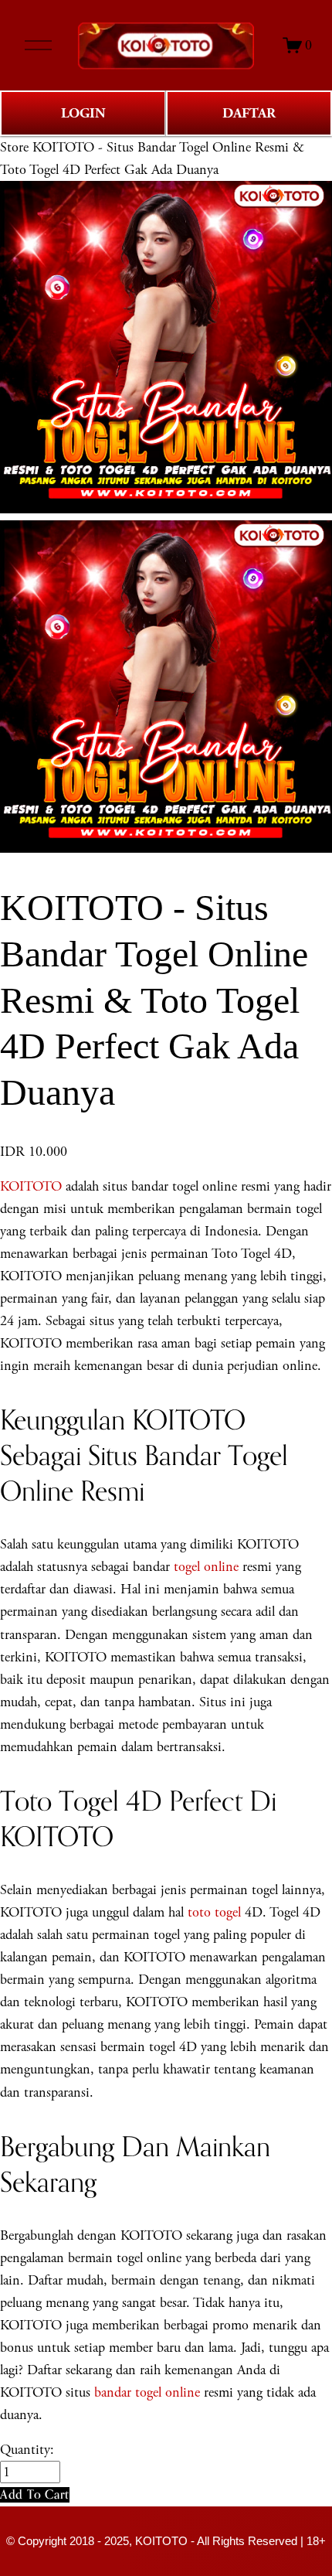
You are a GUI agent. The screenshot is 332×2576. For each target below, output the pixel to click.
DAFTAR (249, 113)
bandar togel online (147, 2392)
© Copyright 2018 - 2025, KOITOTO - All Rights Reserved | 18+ (166, 2541)
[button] (35, 2494)
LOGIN (83, 113)
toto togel (214, 1912)
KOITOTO (31, 1186)
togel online (206, 1567)
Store (14, 147)
